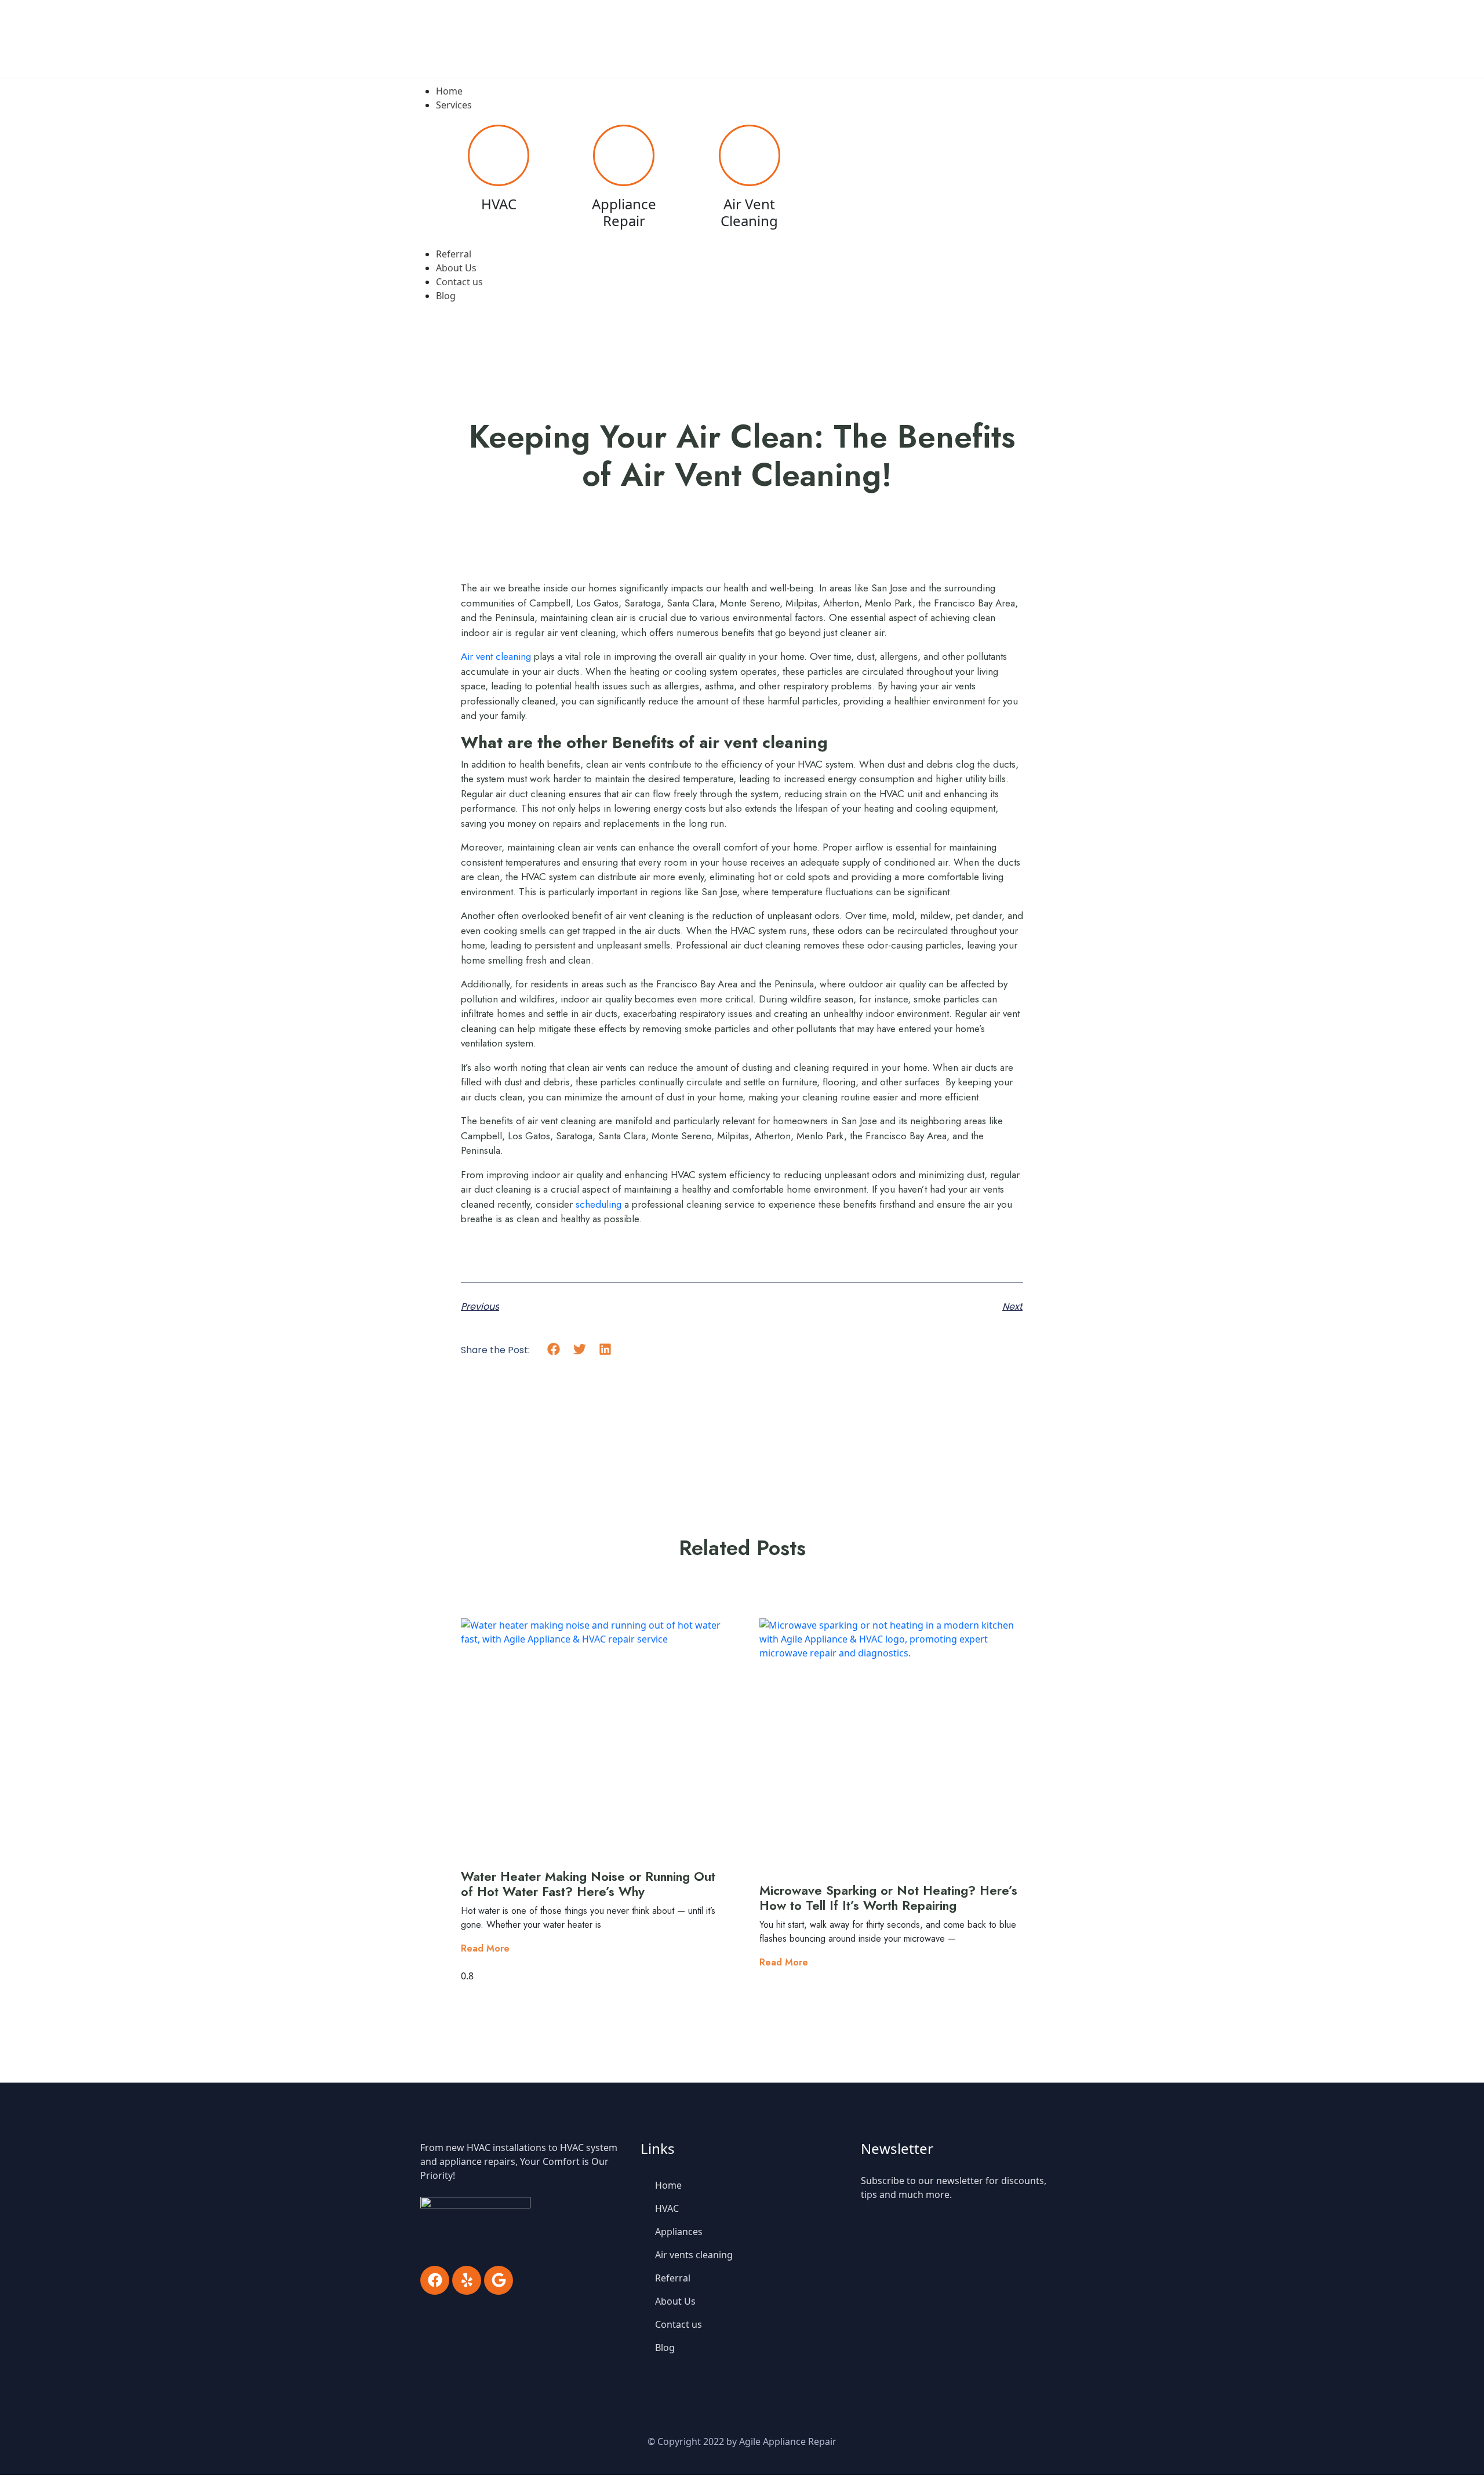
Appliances (679, 2232)
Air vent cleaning (496, 656)
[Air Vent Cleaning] (750, 155)
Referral (673, 2278)
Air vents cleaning (694, 2255)
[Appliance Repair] (624, 155)
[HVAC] (499, 155)
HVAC (499, 204)
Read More (485, 1948)
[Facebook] (435, 2280)
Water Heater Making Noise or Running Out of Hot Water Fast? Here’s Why (588, 1884)
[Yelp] (467, 2280)
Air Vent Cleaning (749, 212)
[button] (554, 1349)
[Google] (499, 2280)
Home (668, 2185)
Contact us (679, 2324)
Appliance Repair (624, 212)
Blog (665, 2348)
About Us (675, 2301)
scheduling (599, 1204)
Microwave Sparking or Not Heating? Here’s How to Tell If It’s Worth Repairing (888, 1898)
